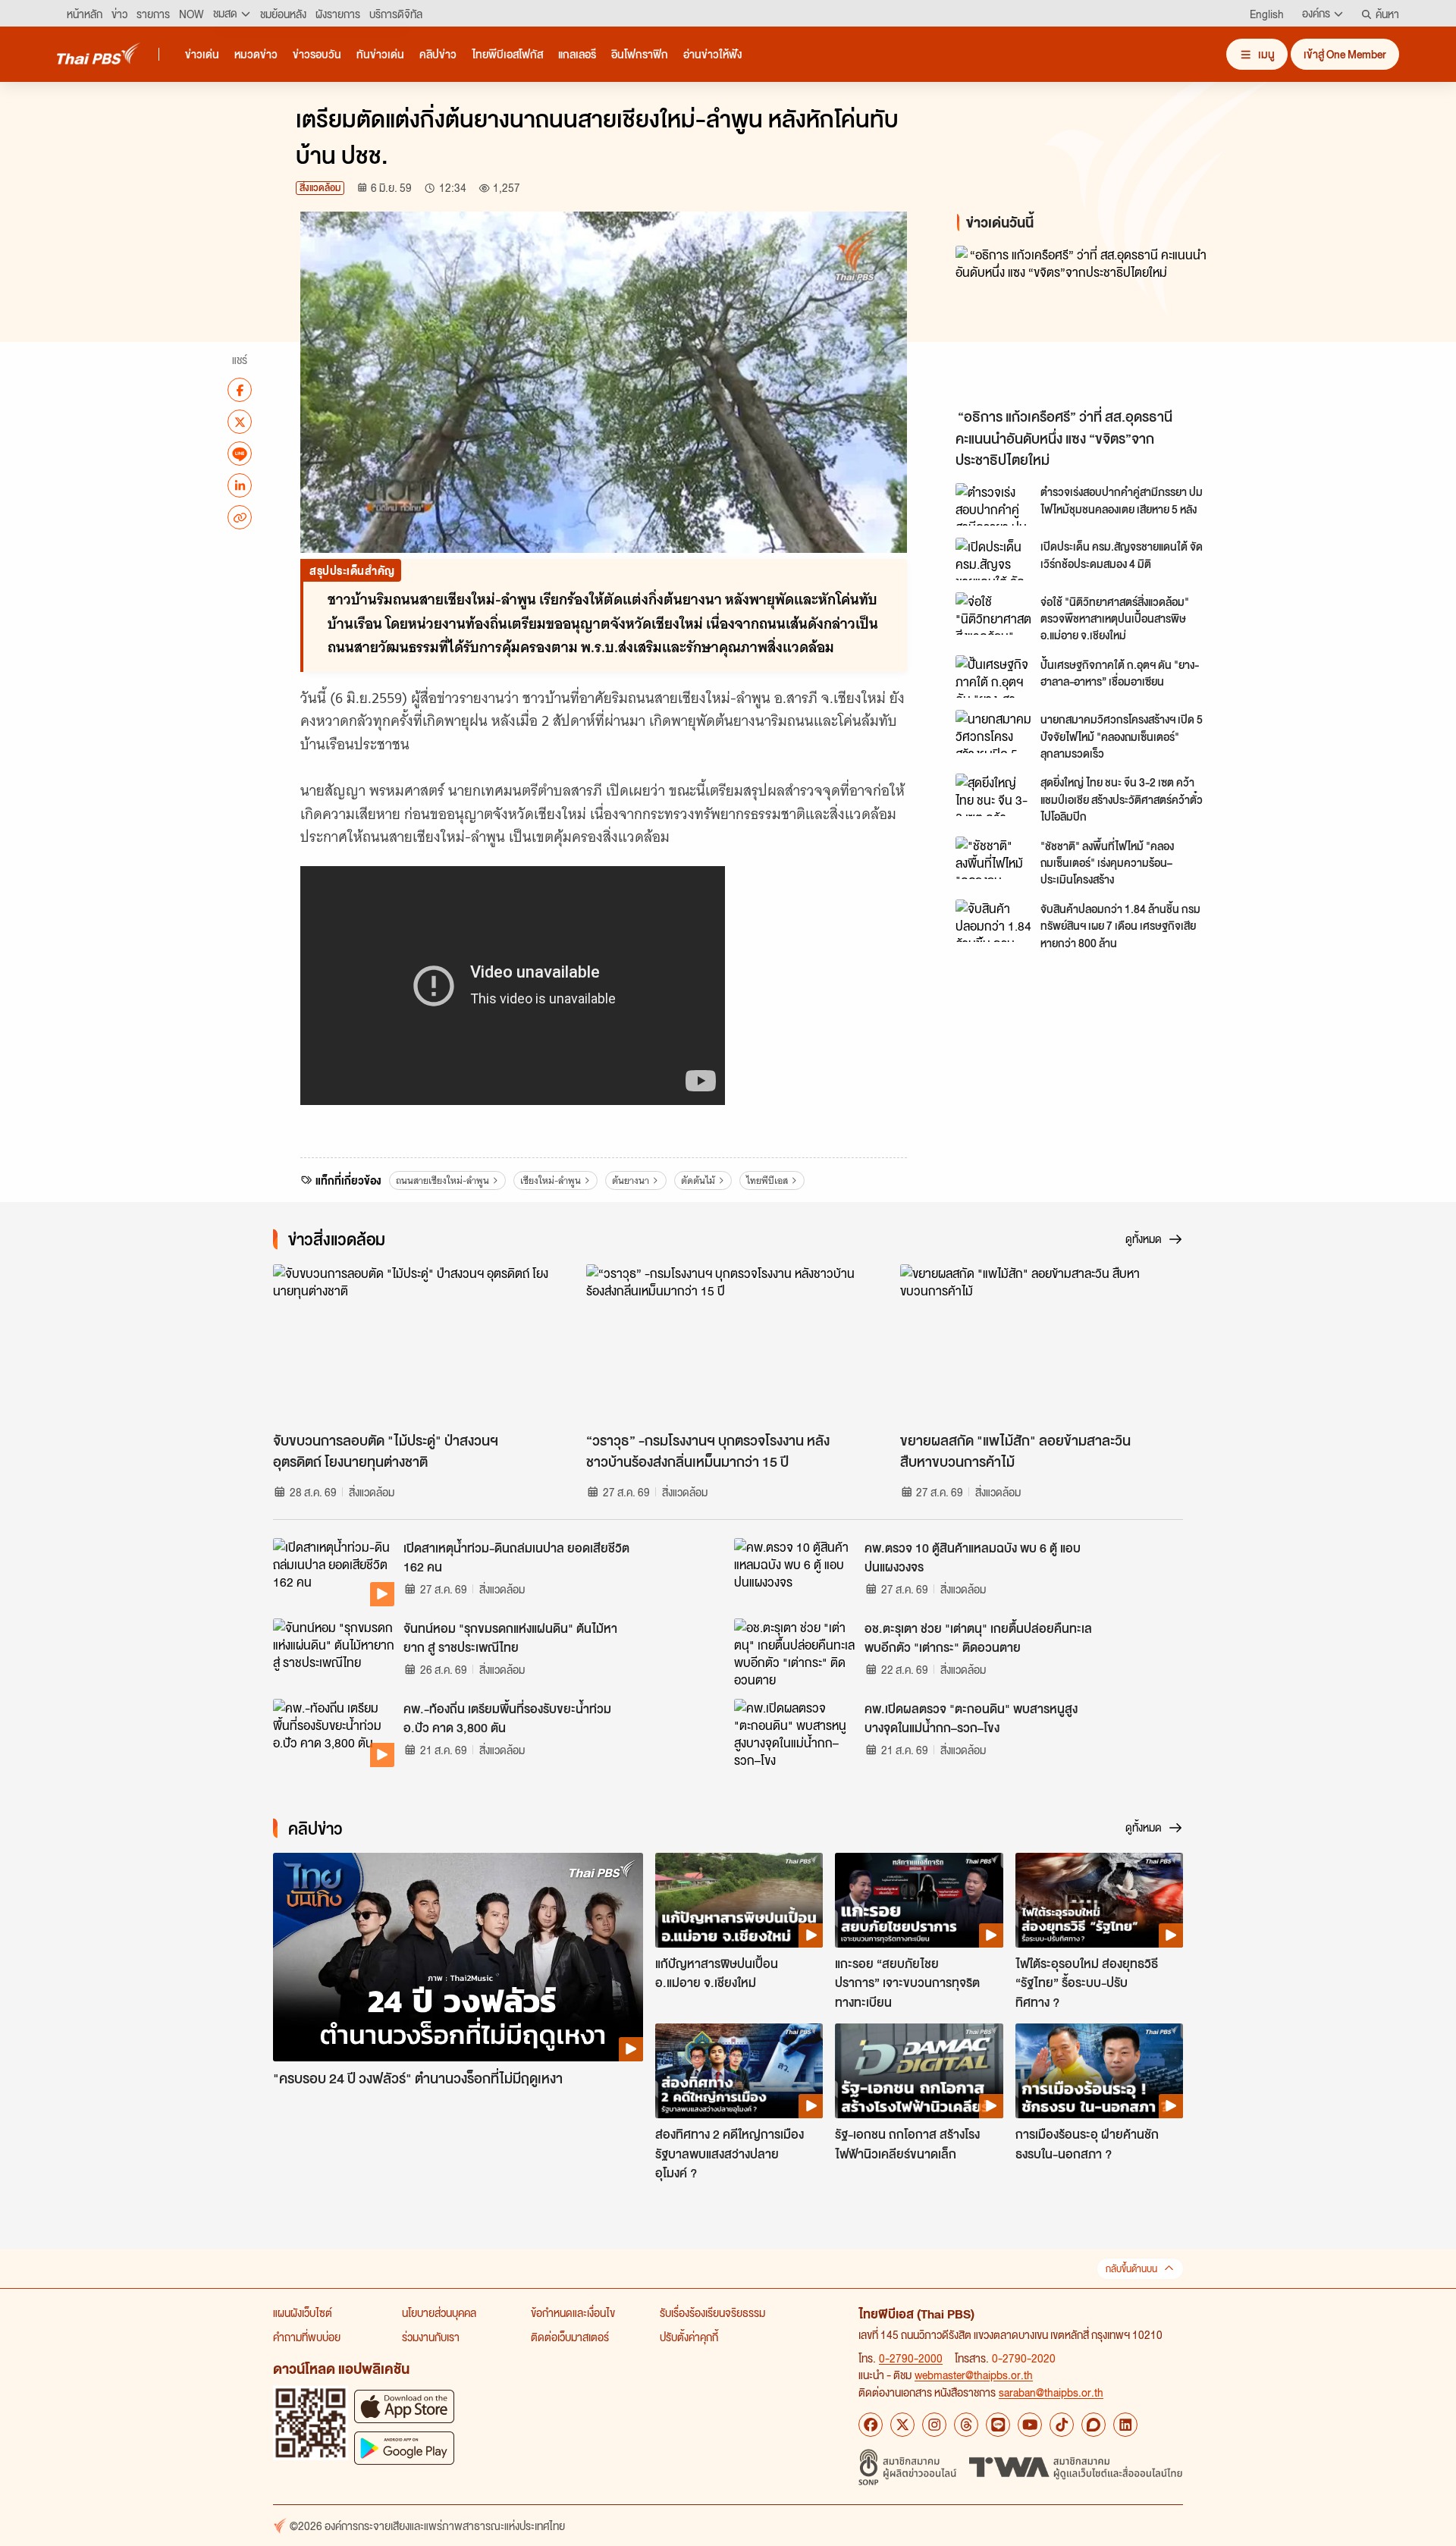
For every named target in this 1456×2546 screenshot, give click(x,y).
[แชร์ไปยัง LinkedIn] (240, 485)
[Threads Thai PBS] (966, 2425)
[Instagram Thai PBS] (934, 2425)
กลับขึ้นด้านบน (1131, 2269)
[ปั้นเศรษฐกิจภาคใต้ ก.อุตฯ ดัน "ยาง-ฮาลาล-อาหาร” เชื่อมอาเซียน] (993, 677)
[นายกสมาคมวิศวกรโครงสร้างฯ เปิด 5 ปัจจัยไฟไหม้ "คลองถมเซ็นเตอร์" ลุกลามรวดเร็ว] (993, 731)
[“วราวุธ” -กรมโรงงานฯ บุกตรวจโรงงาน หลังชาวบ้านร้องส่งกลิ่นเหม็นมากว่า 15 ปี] (728, 1344)
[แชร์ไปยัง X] (240, 422)
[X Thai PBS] (902, 2425)
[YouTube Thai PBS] (1030, 2425)
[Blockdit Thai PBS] (1094, 2425)
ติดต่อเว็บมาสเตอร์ (570, 2337)
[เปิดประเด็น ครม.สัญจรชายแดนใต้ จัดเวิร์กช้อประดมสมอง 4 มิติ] (993, 559)
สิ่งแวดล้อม (320, 188)
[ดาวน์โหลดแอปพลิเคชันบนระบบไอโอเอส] (404, 2406)
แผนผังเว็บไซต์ (303, 2312)
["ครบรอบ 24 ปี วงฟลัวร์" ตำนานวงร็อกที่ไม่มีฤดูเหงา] (458, 1957)
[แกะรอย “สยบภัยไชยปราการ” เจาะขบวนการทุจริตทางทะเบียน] (919, 1900)
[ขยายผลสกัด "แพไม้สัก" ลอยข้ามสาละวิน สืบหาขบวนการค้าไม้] (1042, 1344)
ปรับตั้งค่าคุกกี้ (689, 2337)
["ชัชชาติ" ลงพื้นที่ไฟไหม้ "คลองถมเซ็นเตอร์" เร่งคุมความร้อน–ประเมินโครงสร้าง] (993, 858)
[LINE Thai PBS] (998, 2425)
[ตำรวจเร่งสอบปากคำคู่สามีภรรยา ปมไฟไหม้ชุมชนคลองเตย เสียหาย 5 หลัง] (993, 504)
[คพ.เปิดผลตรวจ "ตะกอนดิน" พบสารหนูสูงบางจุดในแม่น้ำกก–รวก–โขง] (795, 1733)
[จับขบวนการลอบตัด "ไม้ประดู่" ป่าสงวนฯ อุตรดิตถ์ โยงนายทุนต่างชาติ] (414, 1344)
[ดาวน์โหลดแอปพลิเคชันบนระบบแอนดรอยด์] (404, 2448)
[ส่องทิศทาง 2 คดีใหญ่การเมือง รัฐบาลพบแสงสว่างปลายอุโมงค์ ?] (739, 2070)
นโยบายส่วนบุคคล (439, 2312)
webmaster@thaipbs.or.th (974, 2375)
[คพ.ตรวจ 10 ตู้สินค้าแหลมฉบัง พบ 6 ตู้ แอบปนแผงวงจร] (795, 1572)
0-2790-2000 (911, 2358)
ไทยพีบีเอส (767, 1180)
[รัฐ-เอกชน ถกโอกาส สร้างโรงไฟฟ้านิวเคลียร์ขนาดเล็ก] (919, 2070)
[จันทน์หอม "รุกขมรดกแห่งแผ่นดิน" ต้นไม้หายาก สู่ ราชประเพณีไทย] (334, 1653)
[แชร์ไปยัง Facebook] (240, 390)
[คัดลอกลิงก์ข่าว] (240, 517)
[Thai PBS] (99, 53)
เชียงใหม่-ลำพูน (551, 1180)
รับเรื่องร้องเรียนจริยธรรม (712, 2312)
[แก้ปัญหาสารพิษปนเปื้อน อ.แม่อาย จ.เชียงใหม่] (739, 1900)
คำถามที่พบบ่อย (307, 2337)
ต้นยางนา (631, 1180)
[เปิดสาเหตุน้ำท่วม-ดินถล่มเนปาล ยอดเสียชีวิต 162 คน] (334, 1572)
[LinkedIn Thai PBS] (1125, 2425)
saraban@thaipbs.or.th (1051, 2392)
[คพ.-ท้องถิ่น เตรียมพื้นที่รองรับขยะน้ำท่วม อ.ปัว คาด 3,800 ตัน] (334, 1733)
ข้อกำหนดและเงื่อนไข (573, 2312)
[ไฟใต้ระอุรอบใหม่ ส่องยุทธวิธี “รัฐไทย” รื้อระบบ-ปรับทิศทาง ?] (1099, 1900)
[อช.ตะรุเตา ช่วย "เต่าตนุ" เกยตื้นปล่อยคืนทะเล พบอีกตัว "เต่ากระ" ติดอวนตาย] (795, 1653)
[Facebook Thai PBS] (871, 2425)
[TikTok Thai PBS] (1062, 2425)
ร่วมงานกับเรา (431, 2337)
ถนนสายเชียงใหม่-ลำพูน (442, 1180)
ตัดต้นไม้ (698, 1180)
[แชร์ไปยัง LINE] (240, 454)
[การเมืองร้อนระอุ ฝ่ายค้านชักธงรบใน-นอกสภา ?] (1099, 2070)
